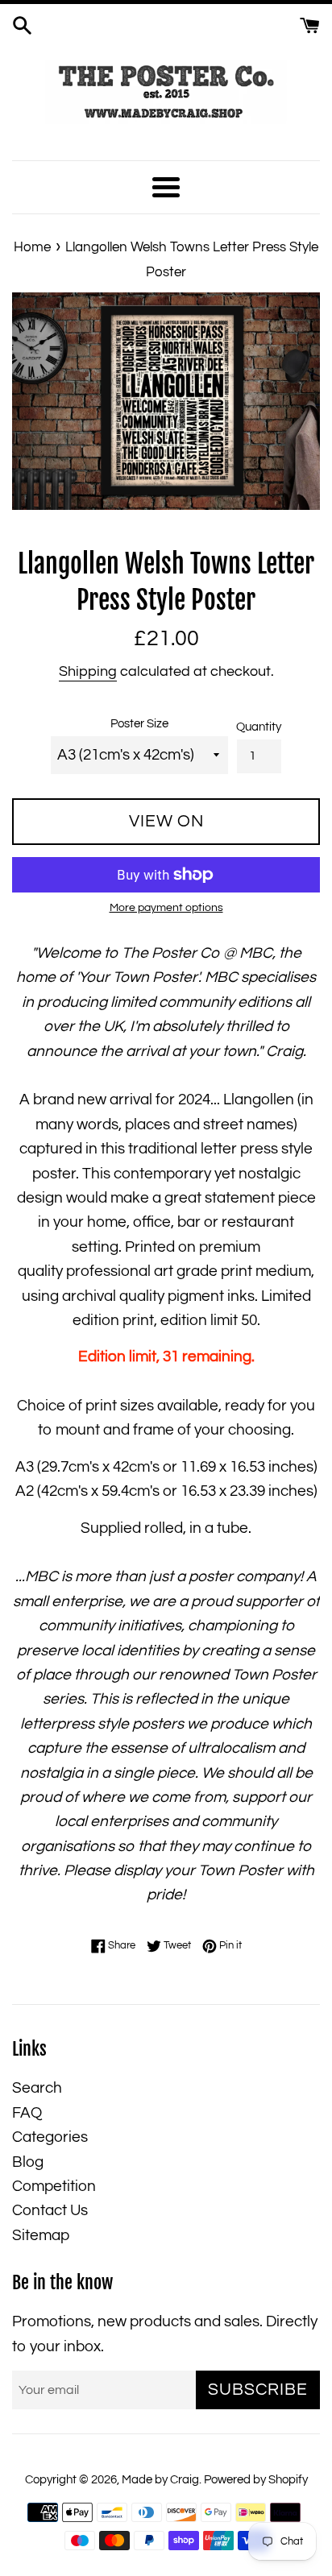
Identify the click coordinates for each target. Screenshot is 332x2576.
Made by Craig (160, 2480)
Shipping (88, 671)
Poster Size (139, 724)
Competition (54, 2186)
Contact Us (50, 2210)
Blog (28, 2162)
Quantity (259, 727)
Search (37, 2088)
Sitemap (41, 2235)
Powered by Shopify (256, 2480)
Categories (50, 2137)
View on (166, 821)
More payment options (166, 908)
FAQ (27, 2113)
